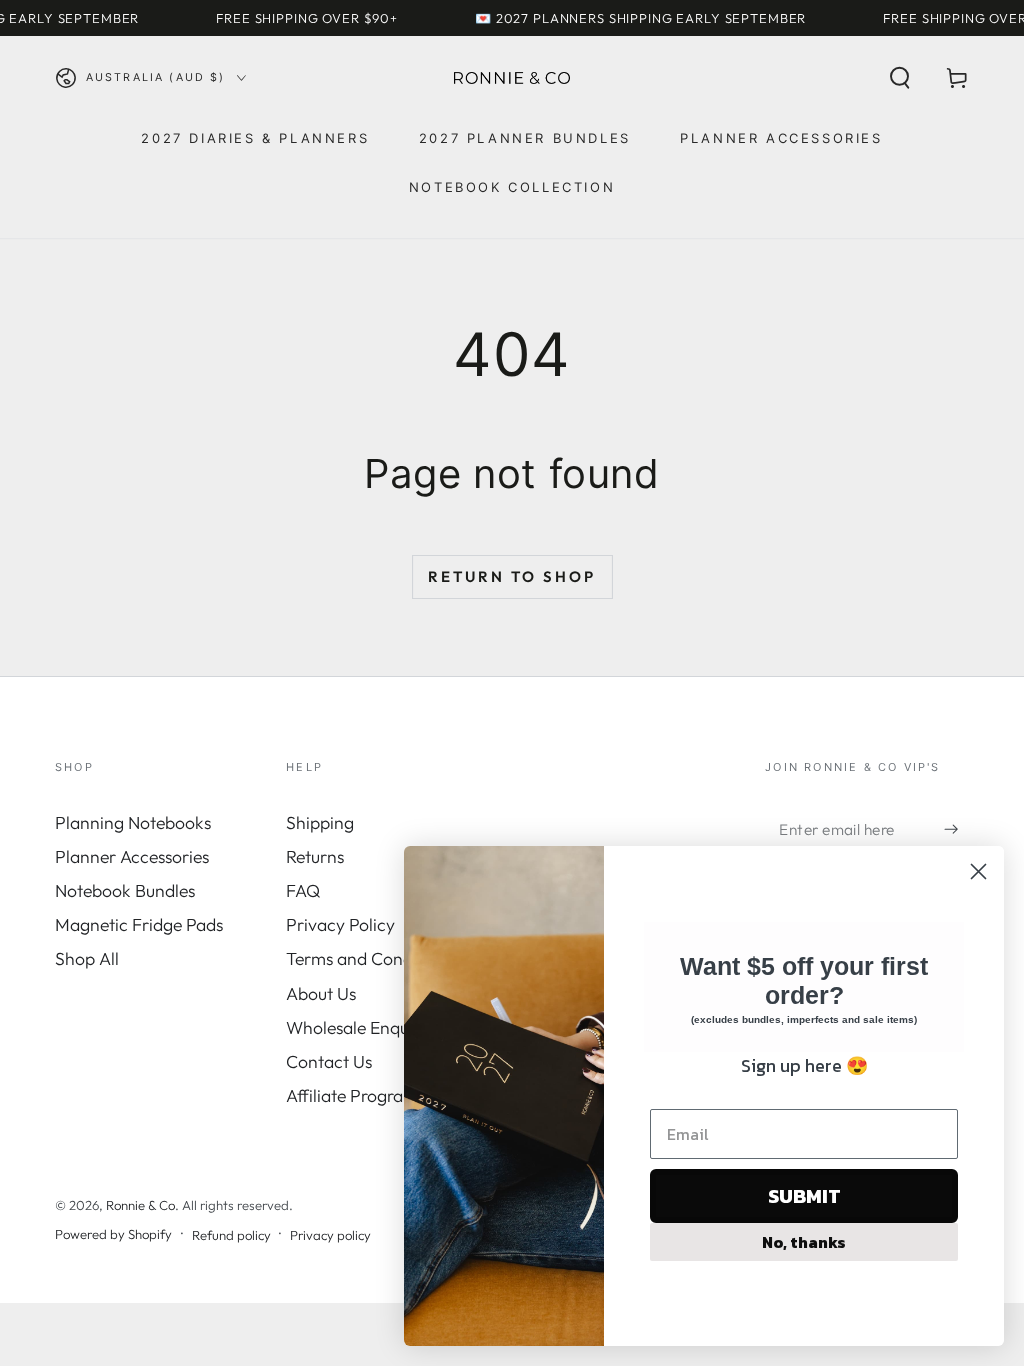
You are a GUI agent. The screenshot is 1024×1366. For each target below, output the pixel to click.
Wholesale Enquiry (357, 1027)
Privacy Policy (340, 924)
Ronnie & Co (140, 1205)
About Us (321, 993)
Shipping (320, 822)
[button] (899, 78)
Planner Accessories (132, 856)
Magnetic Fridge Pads (139, 924)
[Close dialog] (978, 871)
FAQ (303, 890)
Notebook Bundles (125, 890)
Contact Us (329, 1061)
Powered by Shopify (113, 1234)
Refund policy (231, 1235)
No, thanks (804, 1242)
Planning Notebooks (133, 822)
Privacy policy (330, 1235)
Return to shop (512, 576)
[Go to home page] (512, 78)
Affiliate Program (352, 1095)
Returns (315, 856)
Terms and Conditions (370, 958)
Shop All (87, 958)
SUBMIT (804, 1196)
